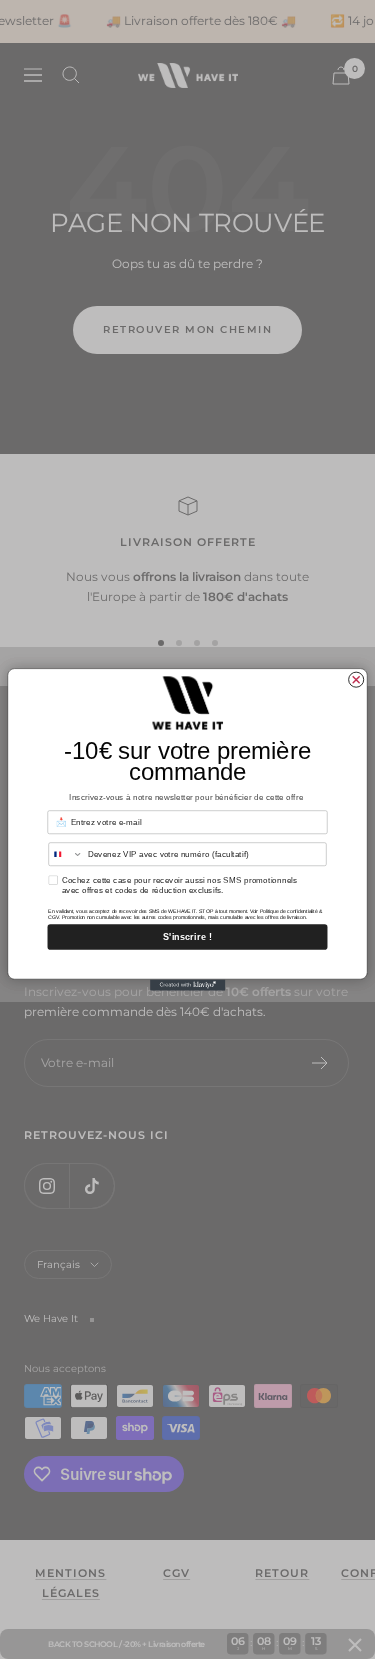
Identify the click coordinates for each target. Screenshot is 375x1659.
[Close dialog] (356, 679)
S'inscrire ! (187, 937)
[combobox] (66, 854)
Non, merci (187, 962)
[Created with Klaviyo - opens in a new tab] (187, 984)
